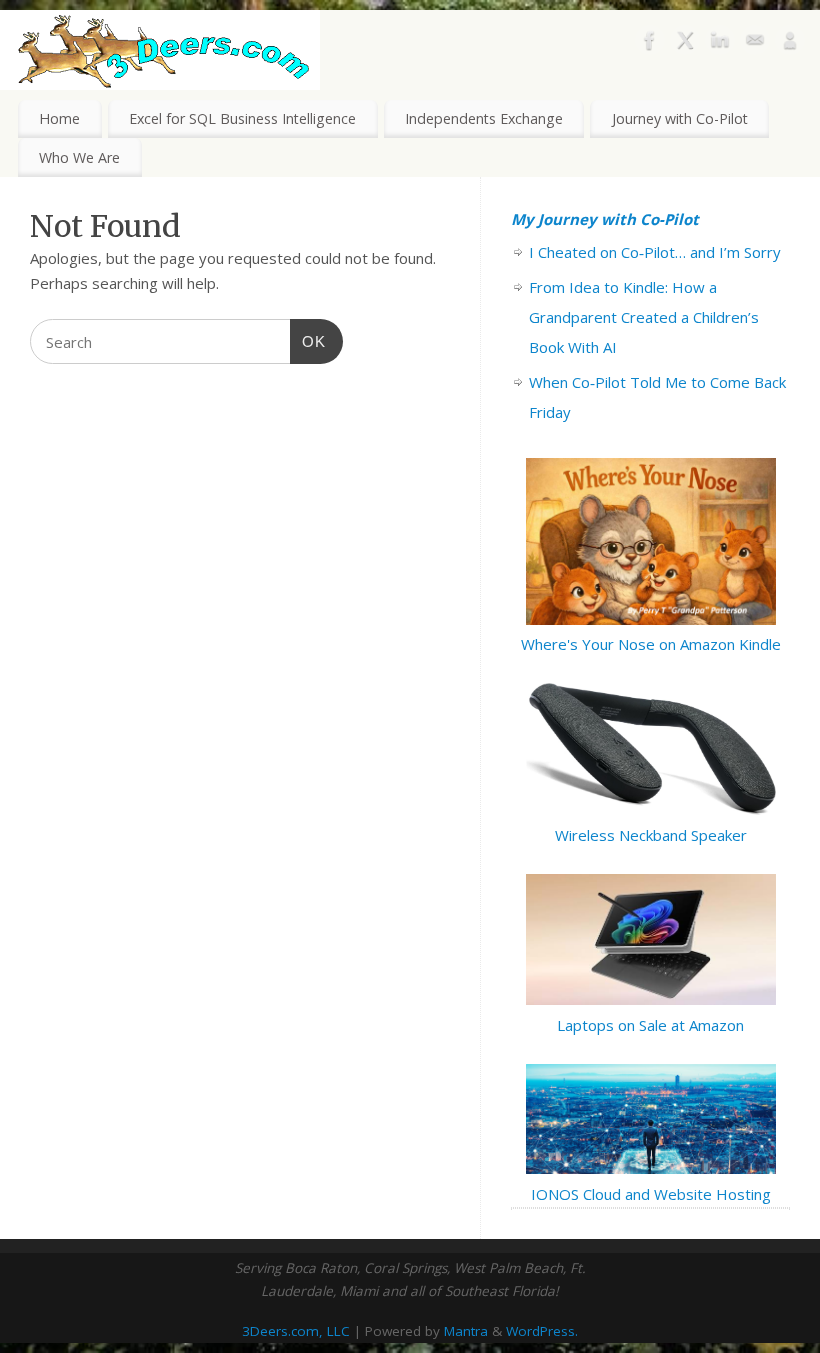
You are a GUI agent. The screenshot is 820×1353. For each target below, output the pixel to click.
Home (59, 118)
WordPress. (542, 1331)
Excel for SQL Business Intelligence (242, 118)
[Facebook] (650, 44)
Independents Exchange (484, 118)
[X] (685, 44)
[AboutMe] (790, 44)
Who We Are (79, 157)
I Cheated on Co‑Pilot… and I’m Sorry (655, 252)
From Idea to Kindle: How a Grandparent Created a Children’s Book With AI (644, 317)
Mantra (466, 1331)
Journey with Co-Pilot (680, 118)
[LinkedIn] (720, 44)
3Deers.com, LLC (296, 1331)
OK (308, 341)
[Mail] (755, 44)
